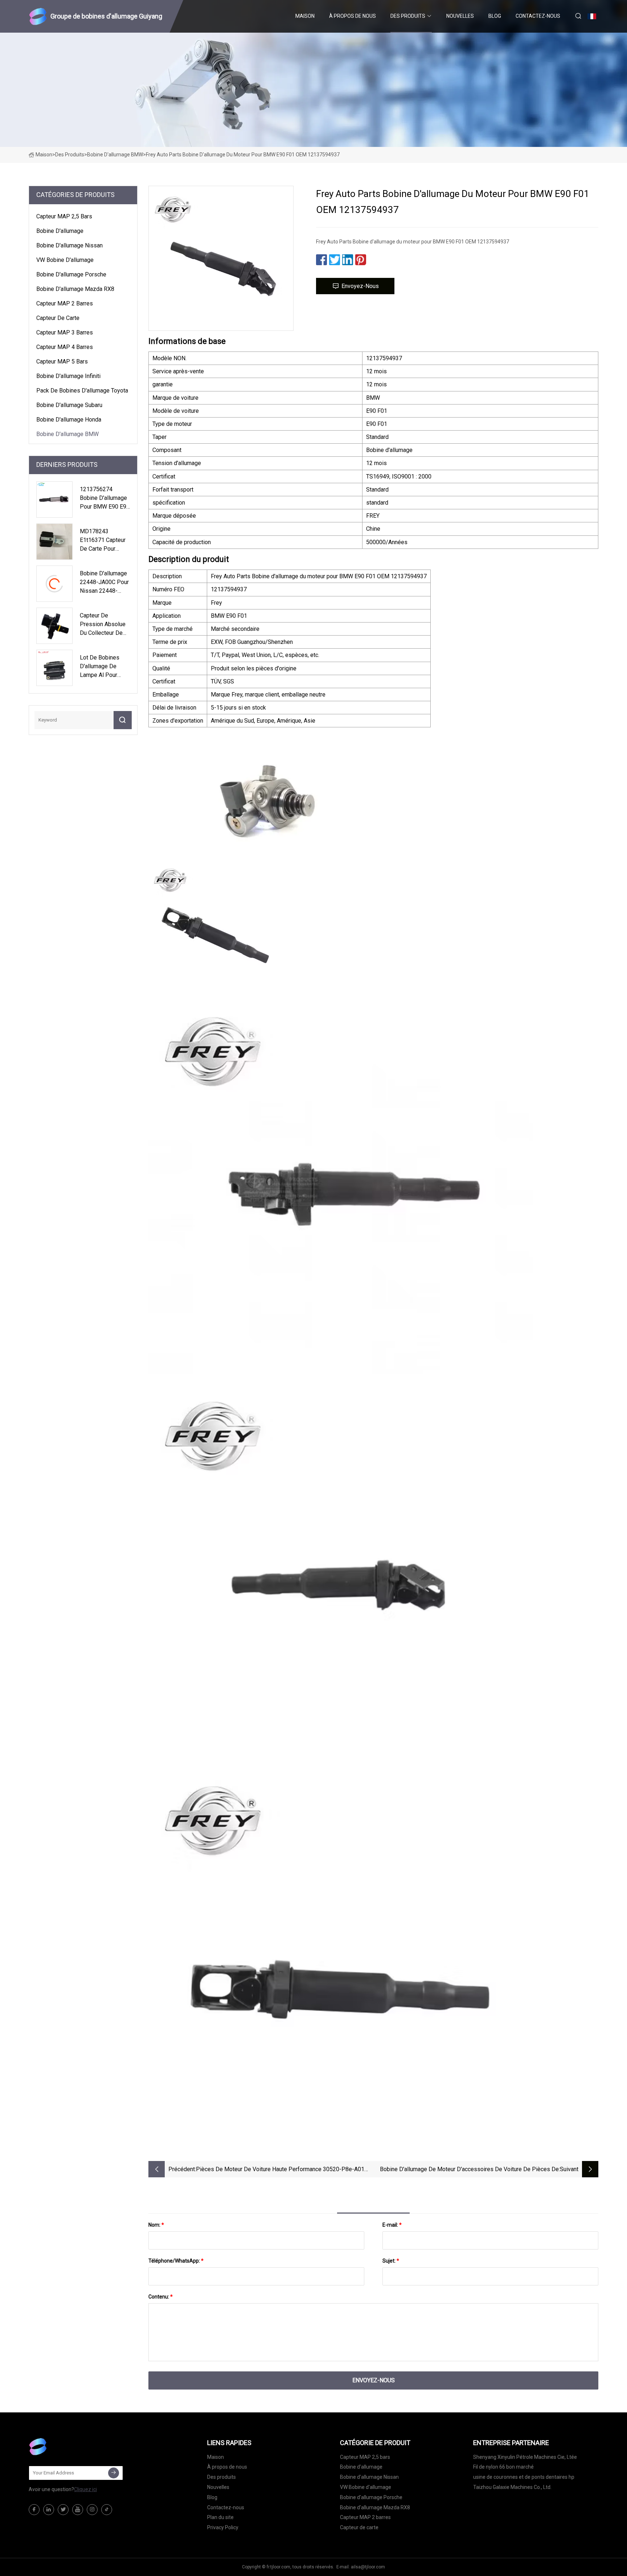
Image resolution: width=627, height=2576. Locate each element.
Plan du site (220, 2517)
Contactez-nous (538, 16)
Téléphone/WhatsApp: (176, 2261)
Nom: (156, 2225)
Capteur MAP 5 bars (62, 361)
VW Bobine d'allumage (65, 260)
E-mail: (392, 2225)
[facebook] (34, 2510)
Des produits (408, 16)
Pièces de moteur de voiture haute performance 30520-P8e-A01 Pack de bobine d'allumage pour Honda (280, 2170)
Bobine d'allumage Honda (69, 420)
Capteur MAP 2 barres (65, 303)
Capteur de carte (58, 318)
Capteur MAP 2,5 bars (64, 216)
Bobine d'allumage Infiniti (68, 376)
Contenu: (161, 2297)
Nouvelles (460, 16)
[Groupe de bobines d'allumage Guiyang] (65, 2446)
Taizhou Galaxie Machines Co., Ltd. (512, 2487)
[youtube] (78, 2510)
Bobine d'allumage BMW (115, 155)
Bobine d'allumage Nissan (69, 245)
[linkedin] (49, 2510)
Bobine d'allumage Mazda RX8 (75, 289)
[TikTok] (107, 2510)
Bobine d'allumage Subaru (69, 405)
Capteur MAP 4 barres (65, 347)
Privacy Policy (223, 2527)
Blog (495, 16)
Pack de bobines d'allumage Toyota (82, 391)
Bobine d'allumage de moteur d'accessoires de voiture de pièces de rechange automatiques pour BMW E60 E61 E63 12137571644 (469, 2170)
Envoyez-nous (360, 286)
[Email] (114, 2473)
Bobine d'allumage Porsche (71, 274)
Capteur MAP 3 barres (65, 332)
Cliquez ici (85, 2489)
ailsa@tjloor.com (368, 2567)
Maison (305, 16)
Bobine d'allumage (60, 231)
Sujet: (391, 2261)
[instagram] (92, 2510)
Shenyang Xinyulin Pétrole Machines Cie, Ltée (525, 2457)
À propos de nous (353, 16)
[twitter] (63, 2510)
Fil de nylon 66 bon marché (503, 2467)
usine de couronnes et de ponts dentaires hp (524, 2477)
